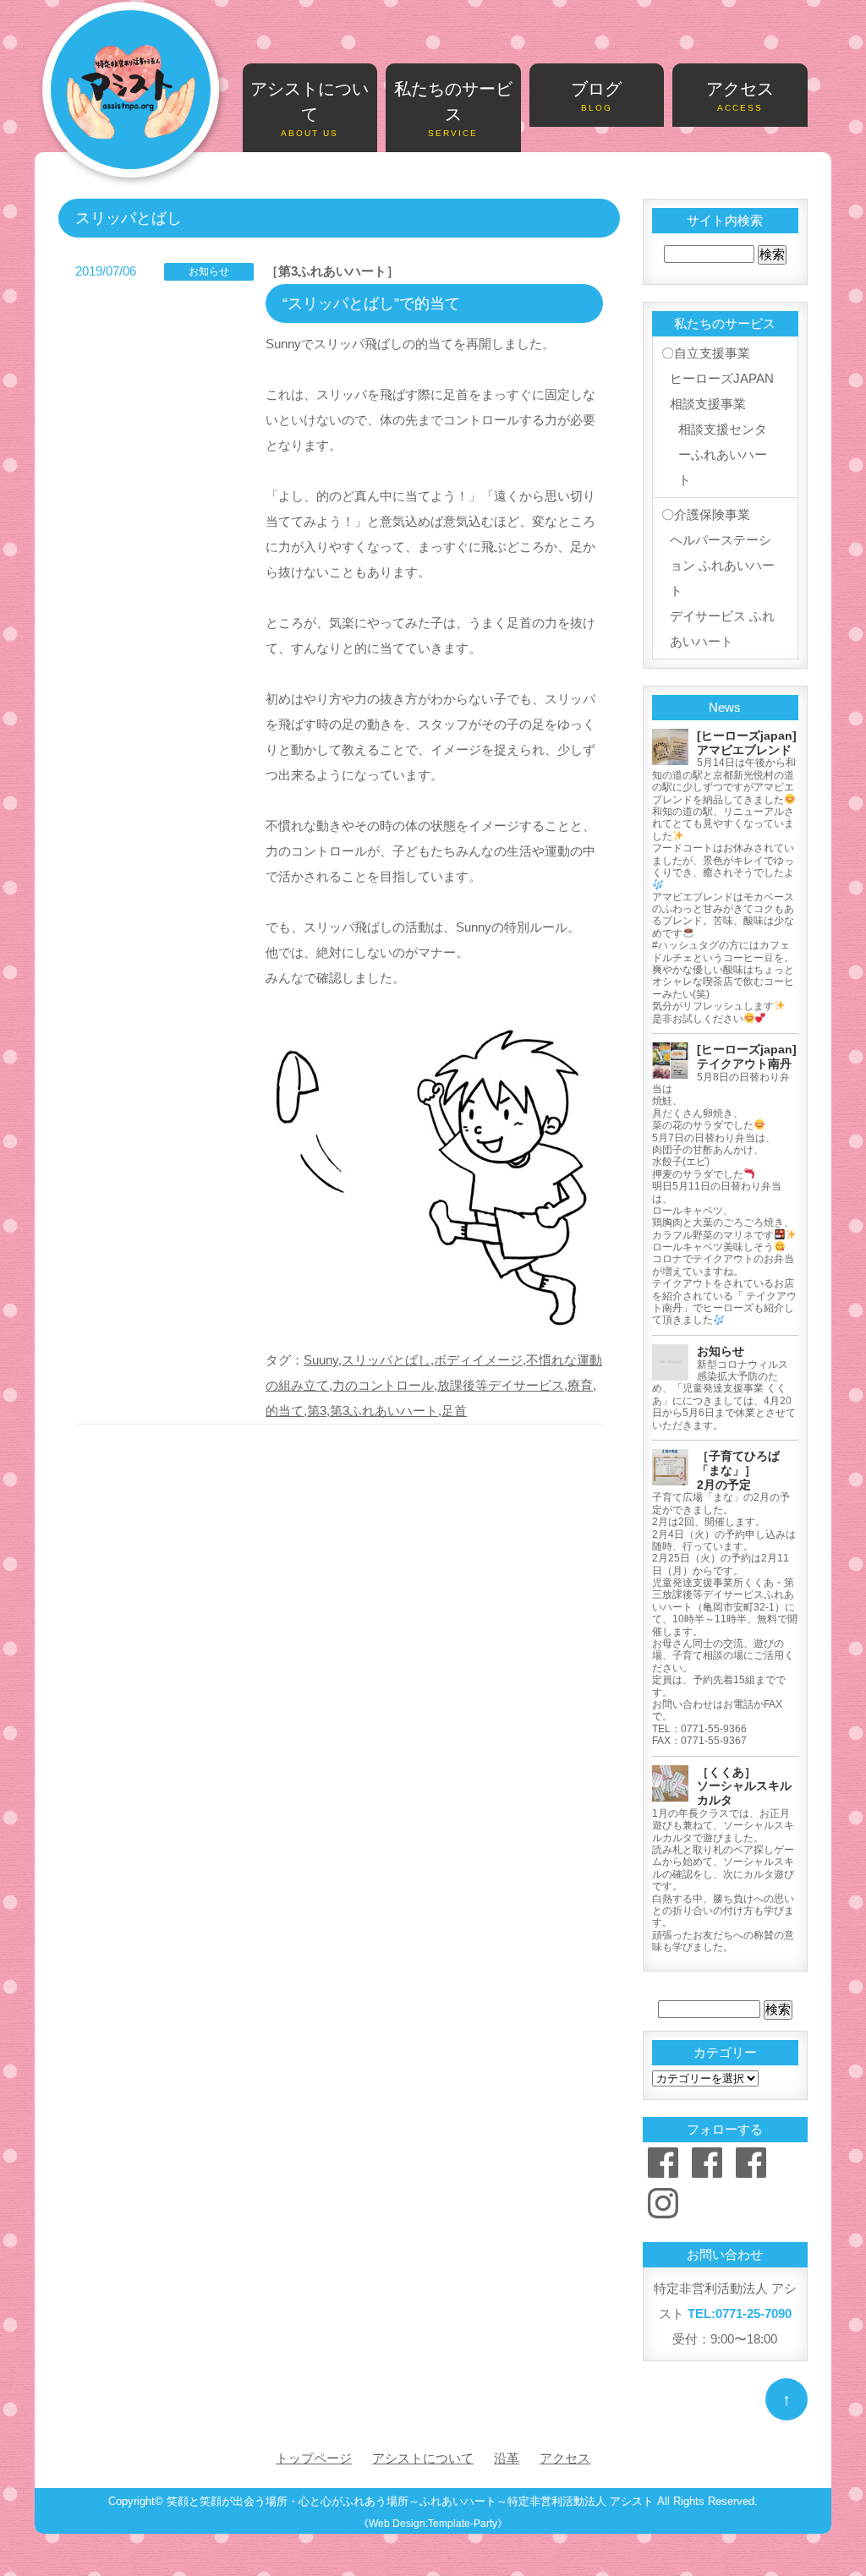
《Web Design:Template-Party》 (433, 2524)
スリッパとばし (386, 1360)
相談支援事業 (708, 404)
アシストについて (310, 109)
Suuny (321, 1360)
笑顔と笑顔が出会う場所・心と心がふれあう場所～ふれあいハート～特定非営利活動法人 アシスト (410, 2502)
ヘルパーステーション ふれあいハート (722, 565)
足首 (454, 1411)
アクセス (740, 96)
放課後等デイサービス (501, 1385)
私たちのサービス (453, 109)
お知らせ (209, 271)
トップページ (314, 2458)
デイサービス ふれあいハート (722, 629)
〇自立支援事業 (706, 353)
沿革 (507, 2458)
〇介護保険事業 (706, 514)
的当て (285, 1411)
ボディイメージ (478, 1360)
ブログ (596, 96)
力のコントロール (383, 1385)
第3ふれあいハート (384, 1411)
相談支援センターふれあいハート (723, 454)
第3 (317, 1411)
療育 (580, 1385)
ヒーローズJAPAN (722, 378)
